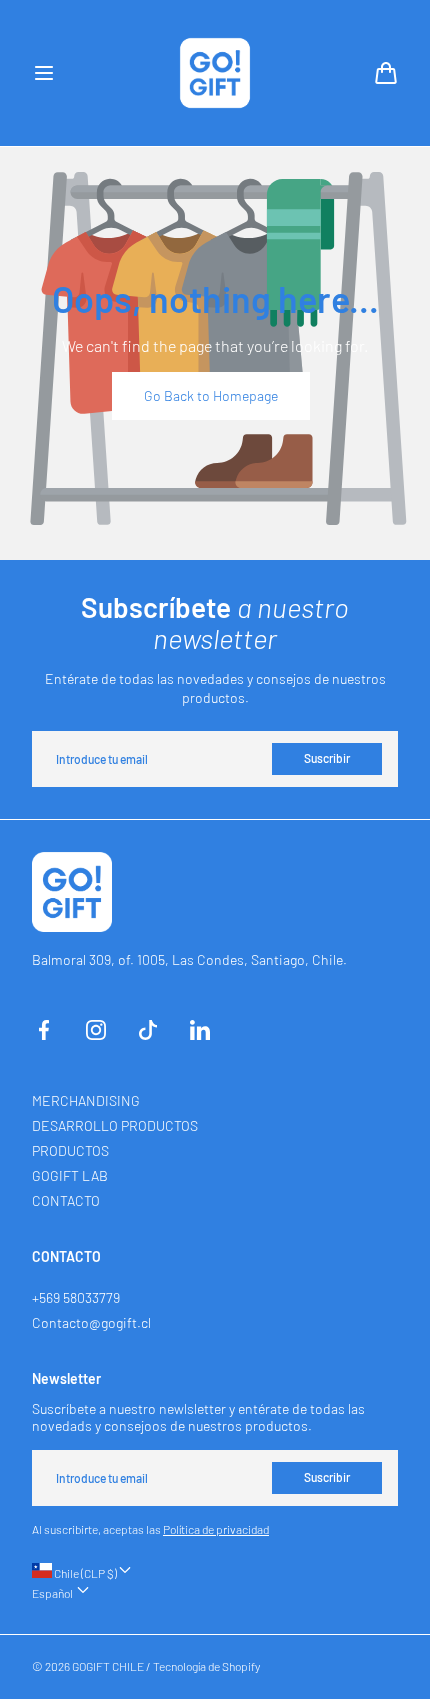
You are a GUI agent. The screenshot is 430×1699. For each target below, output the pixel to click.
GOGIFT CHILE (108, 1666)
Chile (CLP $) (84, 1573)
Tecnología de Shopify (206, 1666)
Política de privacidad (216, 1529)
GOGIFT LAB (70, 1175)
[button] (44, 73)
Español (53, 1593)
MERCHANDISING (86, 1100)
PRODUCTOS (70, 1150)
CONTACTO (66, 1200)
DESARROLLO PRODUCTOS (115, 1125)
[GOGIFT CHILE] (215, 73)
